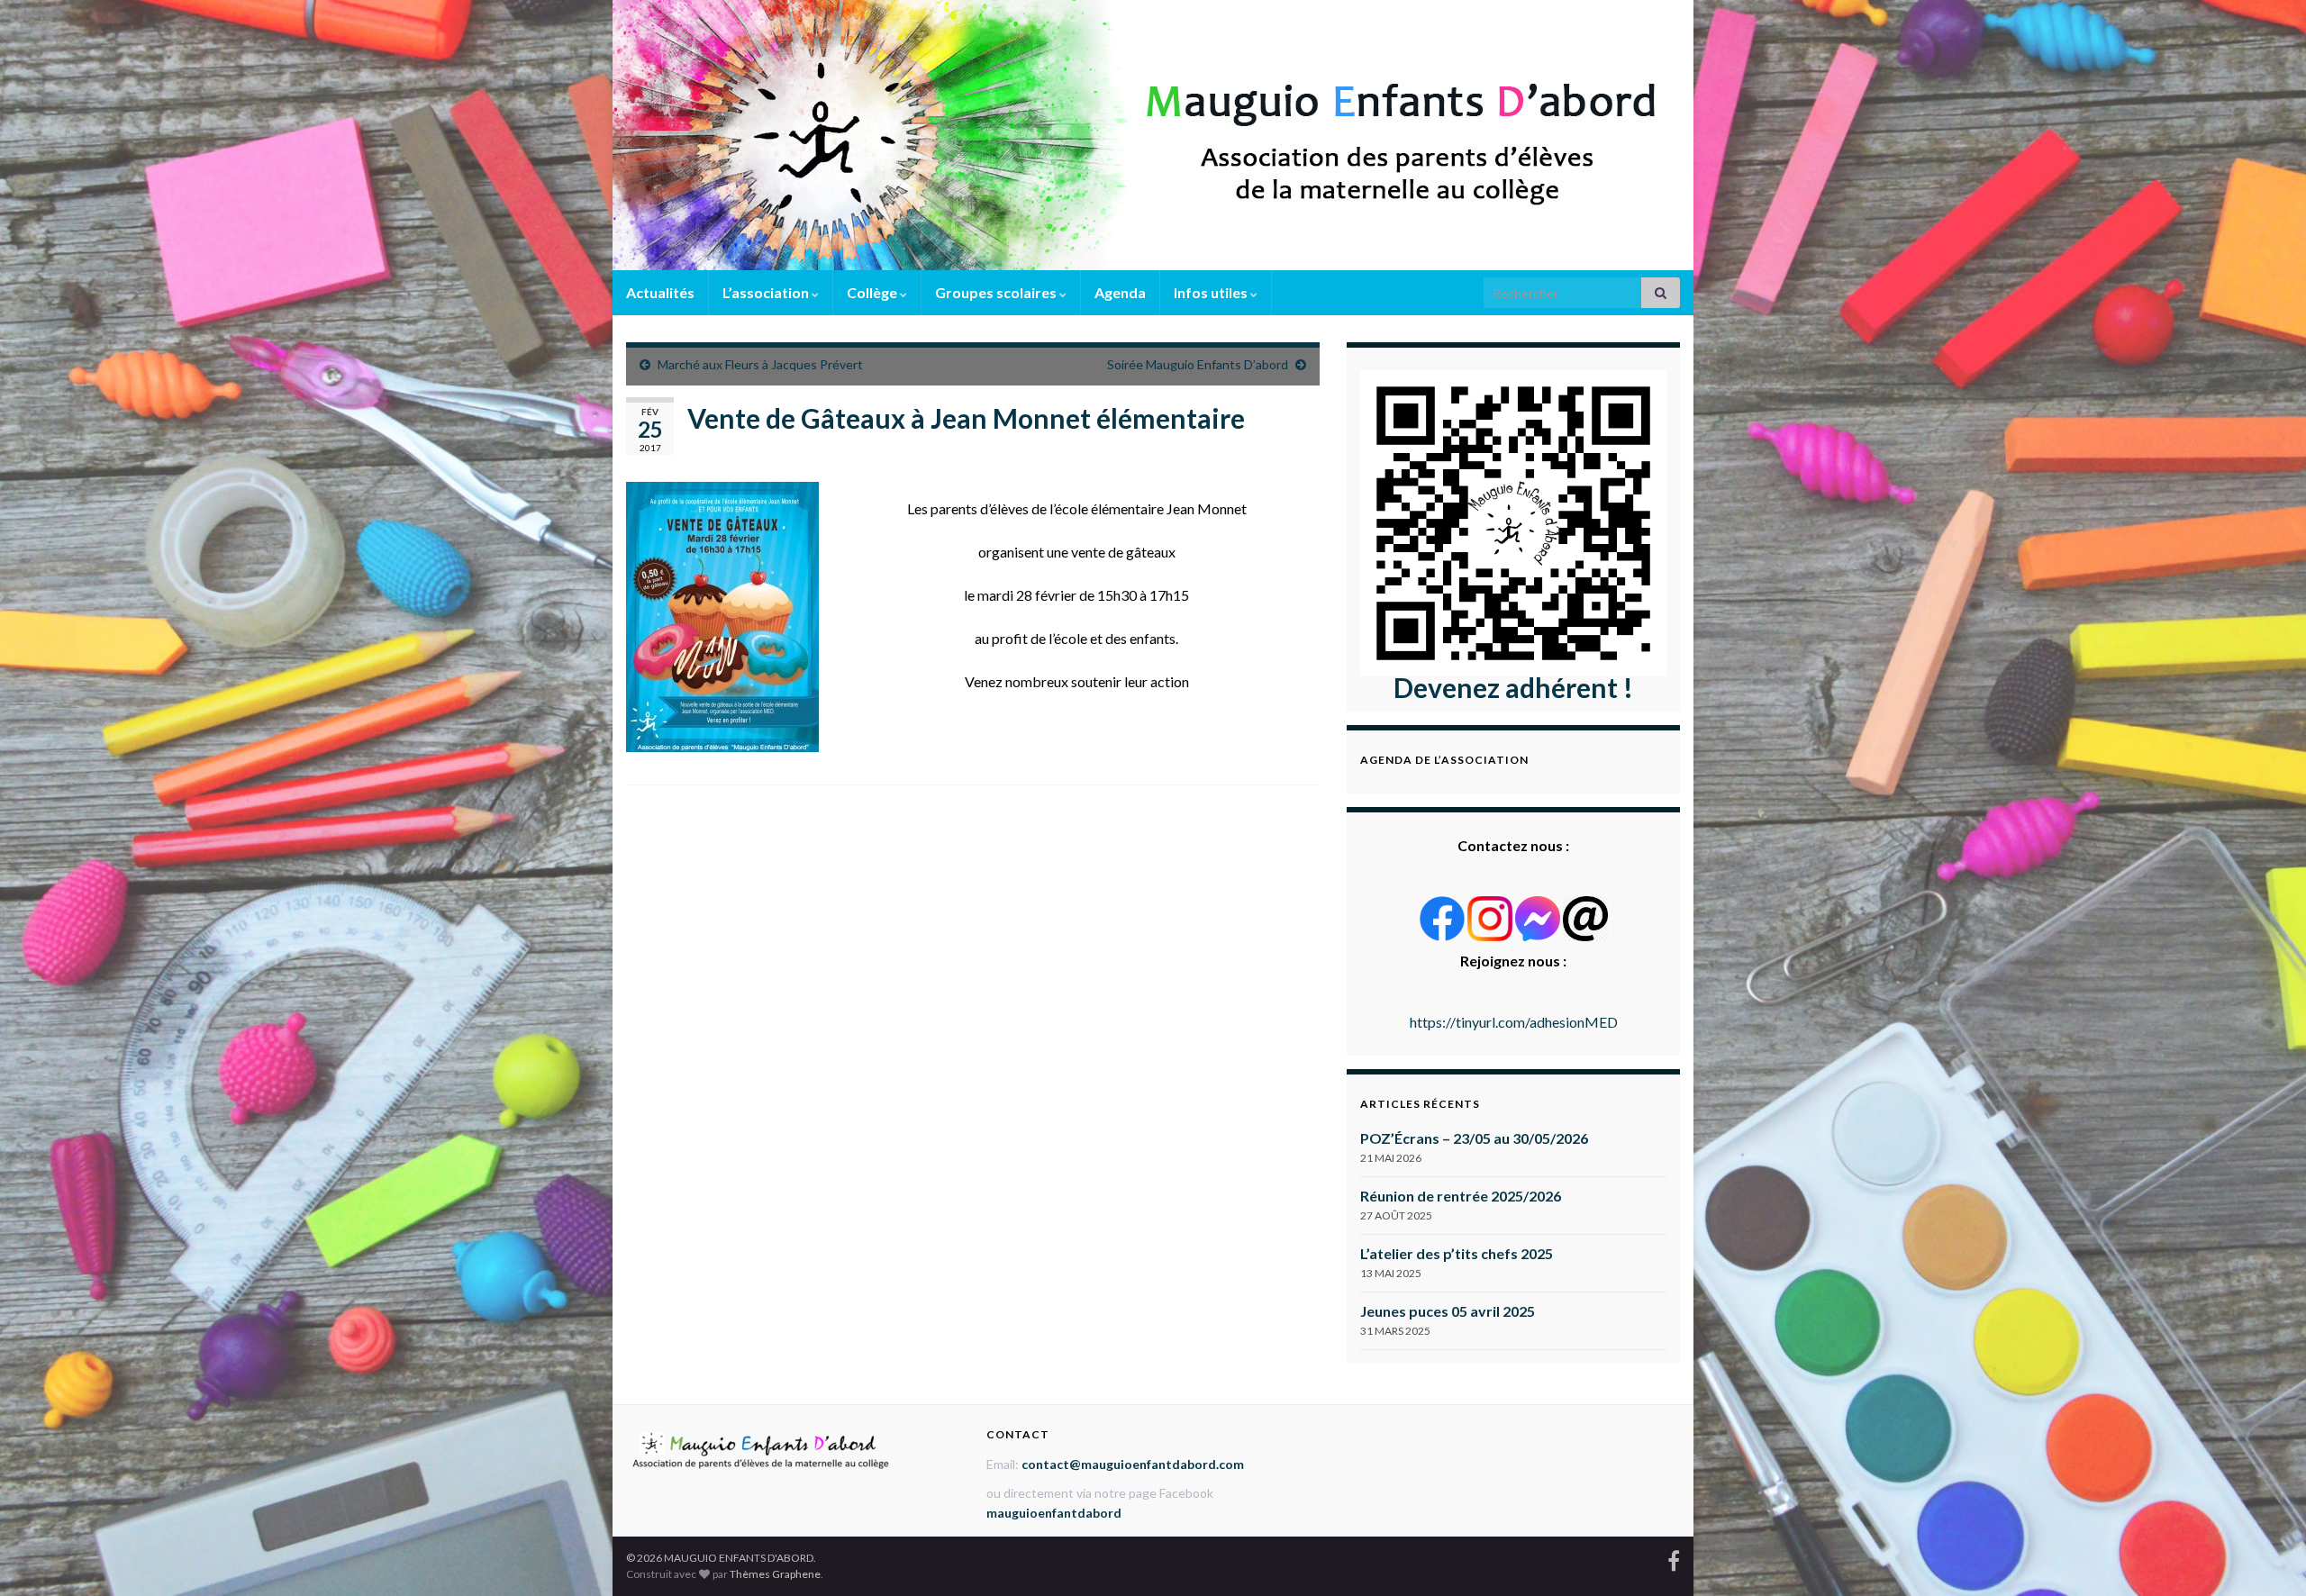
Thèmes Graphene (775, 1574)
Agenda (1120, 292)
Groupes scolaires (997, 292)
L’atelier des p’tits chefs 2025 (1457, 1253)
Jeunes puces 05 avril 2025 (1448, 1311)
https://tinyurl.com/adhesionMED (1514, 1022)
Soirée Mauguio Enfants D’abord (1198, 364)
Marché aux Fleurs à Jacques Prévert (760, 364)
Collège (873, 292)
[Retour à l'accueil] (1153, 135)
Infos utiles (1212, 292)
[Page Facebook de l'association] (1674, 1558)
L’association (767, 292)
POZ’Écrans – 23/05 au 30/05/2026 (1474, 1138)
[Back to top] (2265, 1555)
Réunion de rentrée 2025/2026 (1461, 1196)
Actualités (660, 292)
